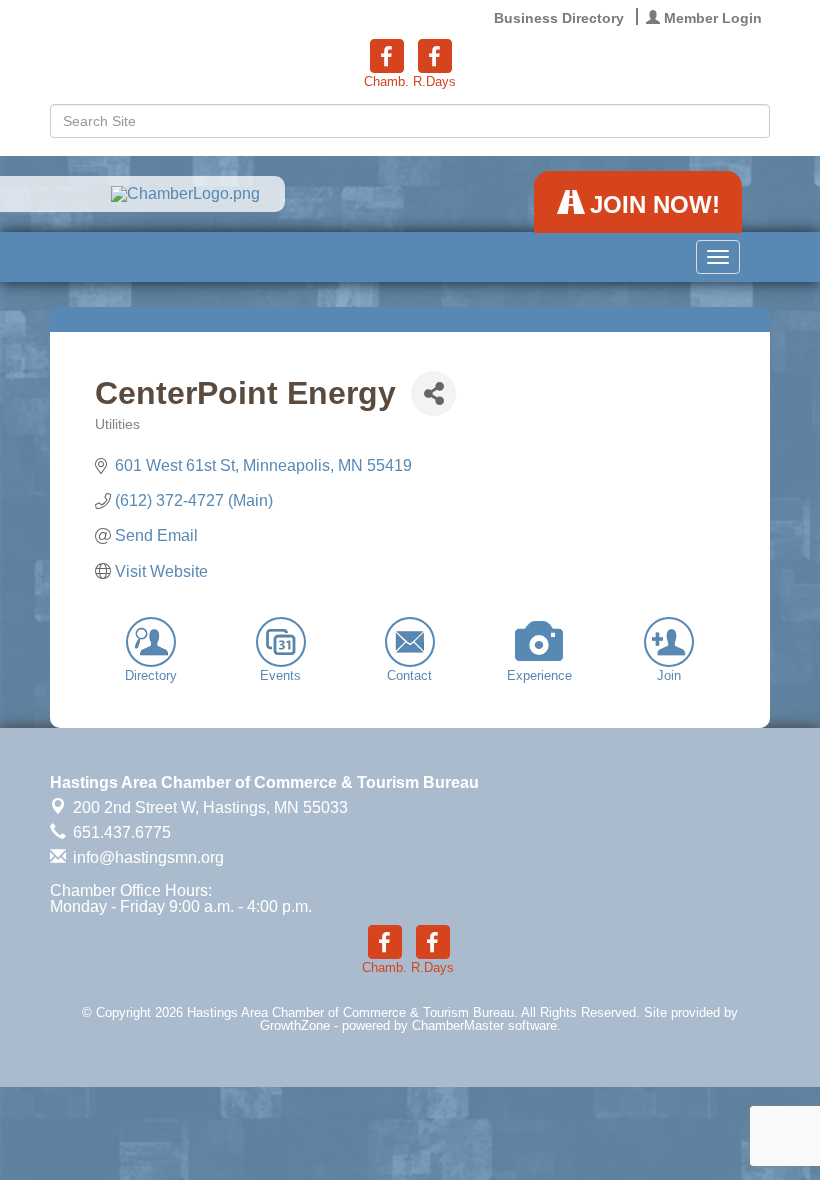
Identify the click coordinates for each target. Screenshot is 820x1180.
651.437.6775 (120, 832)
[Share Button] (433, 393)
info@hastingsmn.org (146, 857)
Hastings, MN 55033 (210, 807)
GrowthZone (295, 1025)
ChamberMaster (458, 1025)
